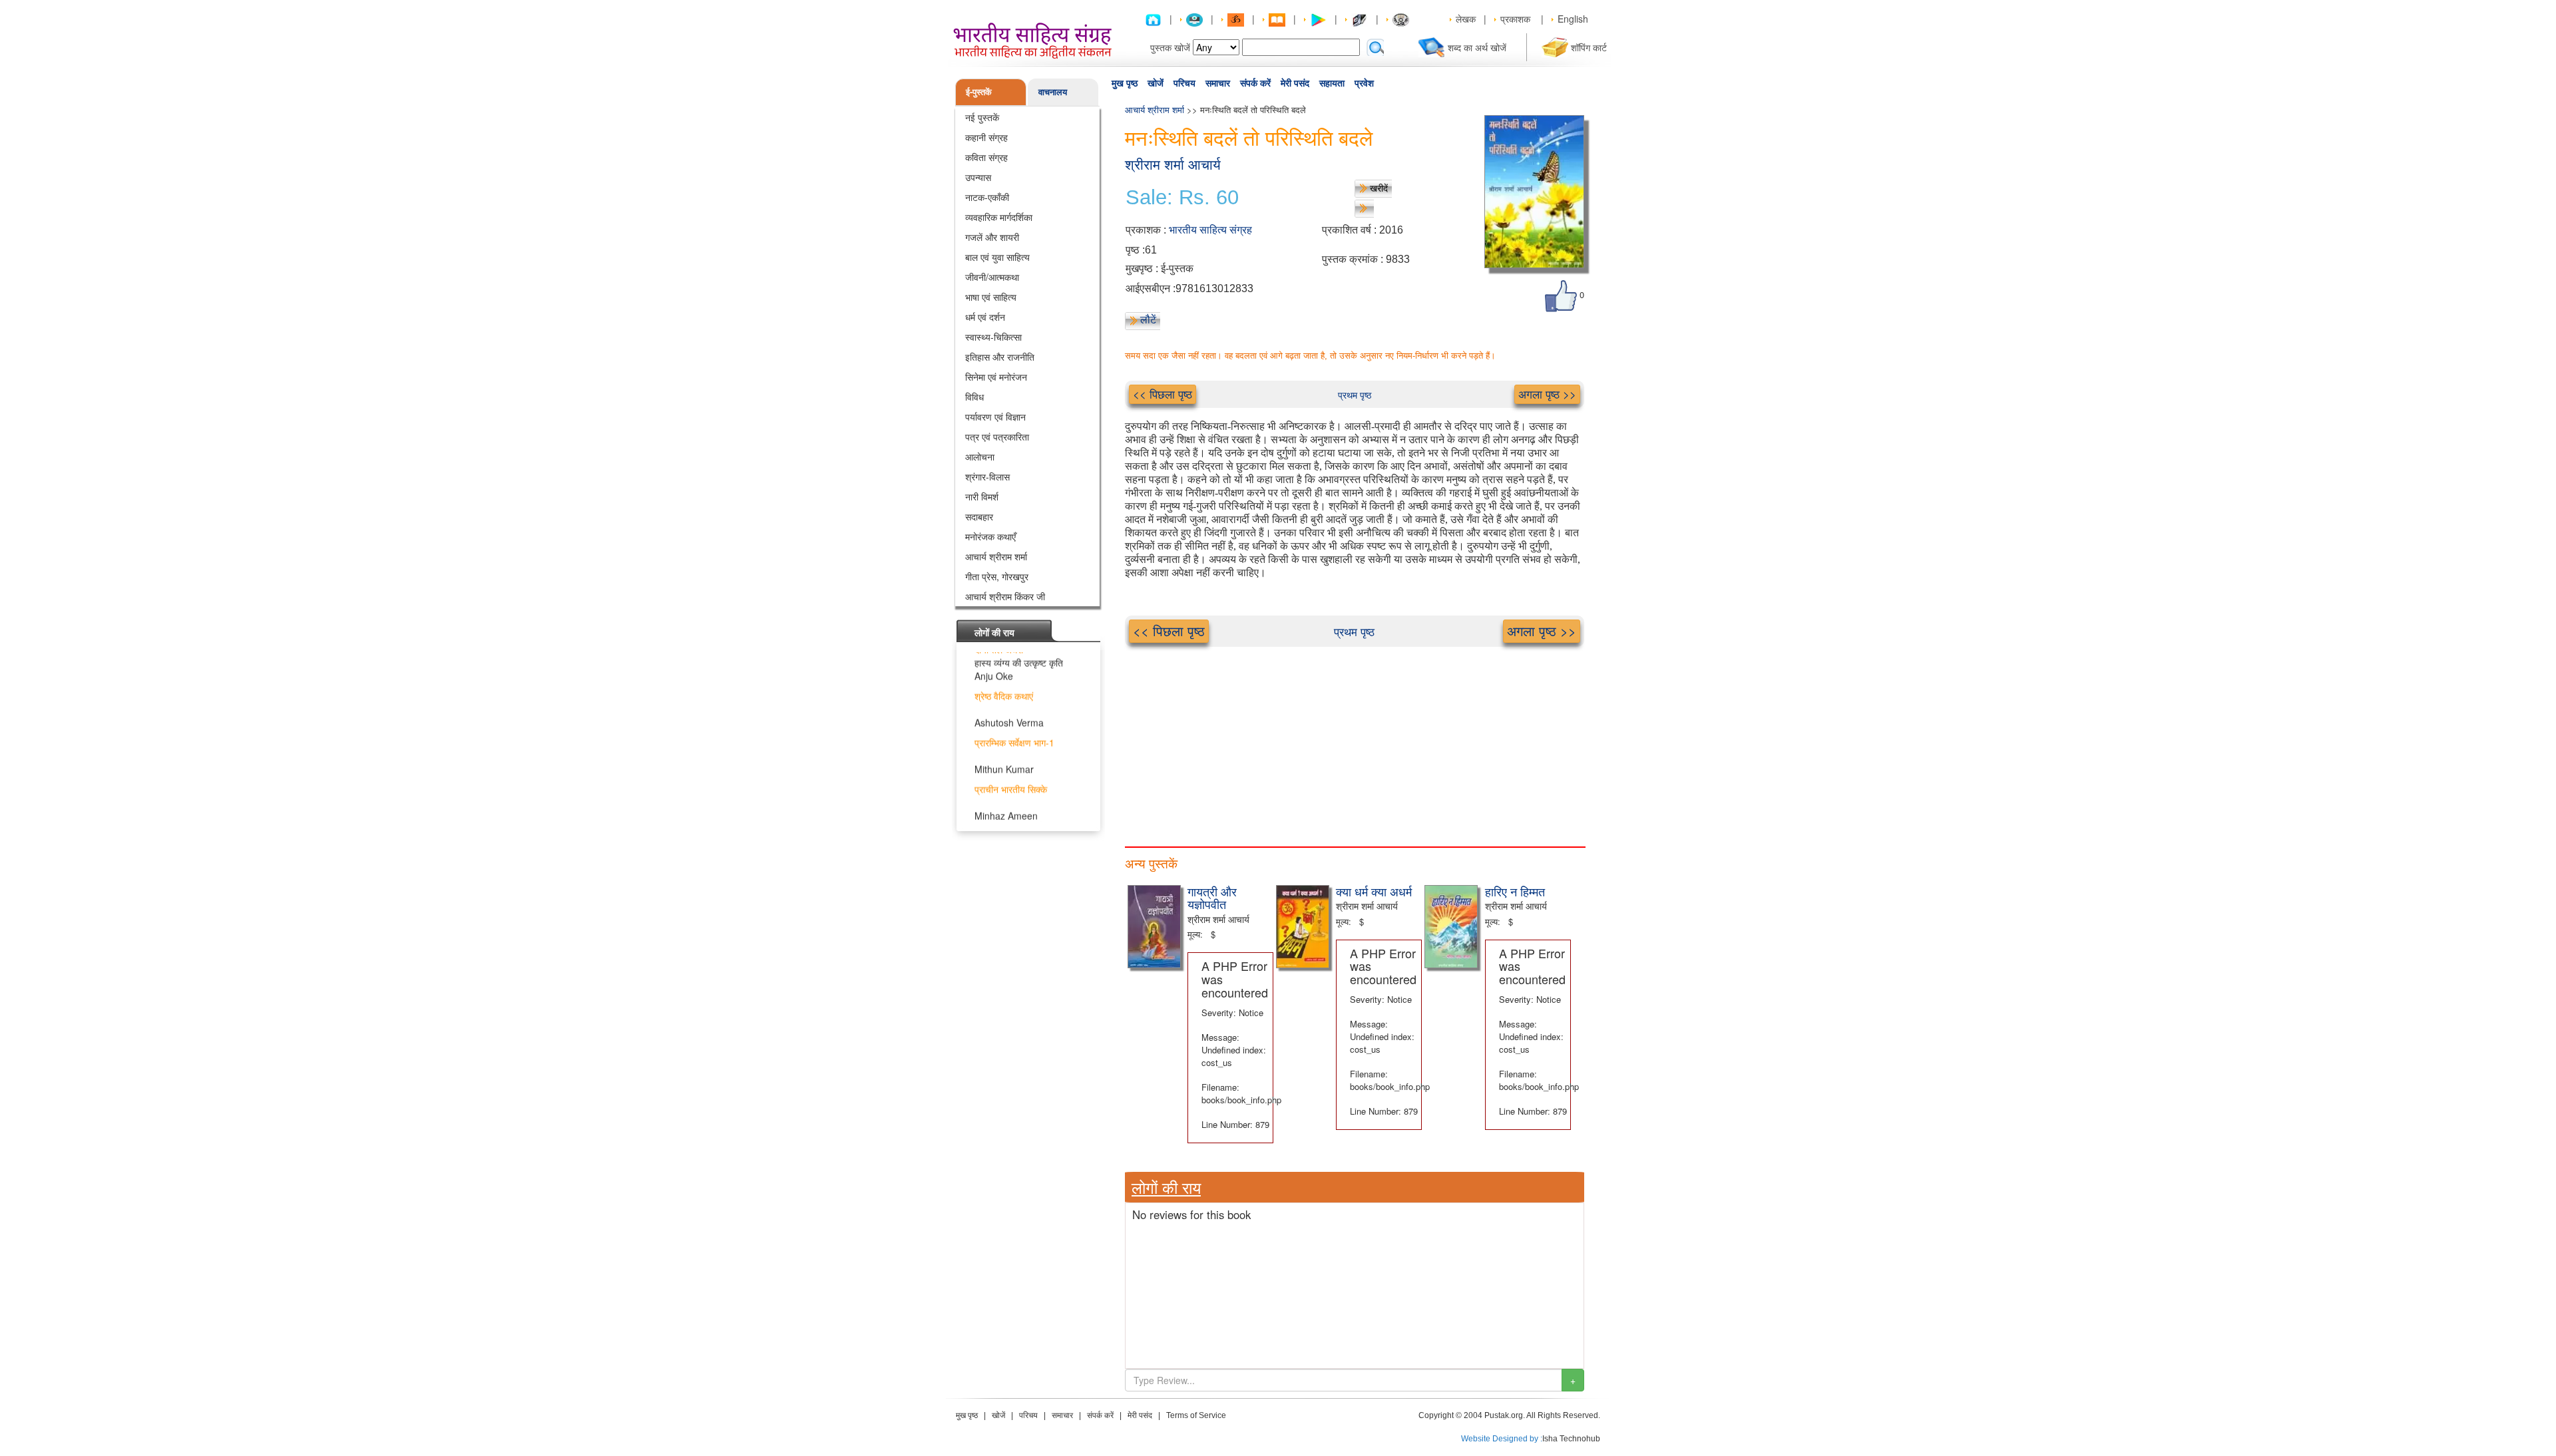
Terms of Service (1196, 1415)
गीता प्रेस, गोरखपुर (997, 576)
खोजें (1156, 83)
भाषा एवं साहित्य (991, 297)
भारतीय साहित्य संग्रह (1210, 230)
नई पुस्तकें (982, 117)
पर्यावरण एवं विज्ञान (995, 417)
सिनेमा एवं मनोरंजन (996, 377)
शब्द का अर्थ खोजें (1477, 47)
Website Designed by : (1502, 1439)
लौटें (1148, 319)
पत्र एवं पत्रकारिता (997, 437)
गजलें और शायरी (992, 237)
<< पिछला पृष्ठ (1163, 394)
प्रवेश (1364, 83)
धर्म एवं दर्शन (985, 317)
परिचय (1184, 83)
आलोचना (980, 456)
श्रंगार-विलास (987, 476)
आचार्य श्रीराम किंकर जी (1005, 596)
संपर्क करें (1255, 83)
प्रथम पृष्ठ (1355, 395)
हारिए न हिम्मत (1515, 891)
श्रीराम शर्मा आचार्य (1173, 165)
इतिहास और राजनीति (1000, 357)
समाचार (1218, 83)
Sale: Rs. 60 (1182, 198)
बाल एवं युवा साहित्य (997, 257)
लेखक (1466, 19)
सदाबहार (979, 516)
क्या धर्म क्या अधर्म (1374, 891)
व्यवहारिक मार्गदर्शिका (999, 217)
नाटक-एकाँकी (987, 197)
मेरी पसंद (1295, 83)
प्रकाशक (1515, 19)
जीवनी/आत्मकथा (992, 277)
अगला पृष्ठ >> (1547, 394)
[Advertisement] (1355, 740)
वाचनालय (1053, 91)
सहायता (1332, 83)
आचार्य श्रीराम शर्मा (996, 556)
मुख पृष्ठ (1125, 83)
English (1573, 19)
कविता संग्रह (986, 157)
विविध (974, 397)
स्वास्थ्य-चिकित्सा (993, 337)
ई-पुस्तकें (979, 91)
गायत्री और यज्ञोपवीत (1212, 898)
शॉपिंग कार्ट (1589, 47)
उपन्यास (978, 177)
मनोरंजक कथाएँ (990, 536)
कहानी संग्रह (986, 137)
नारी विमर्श (982, 496)
